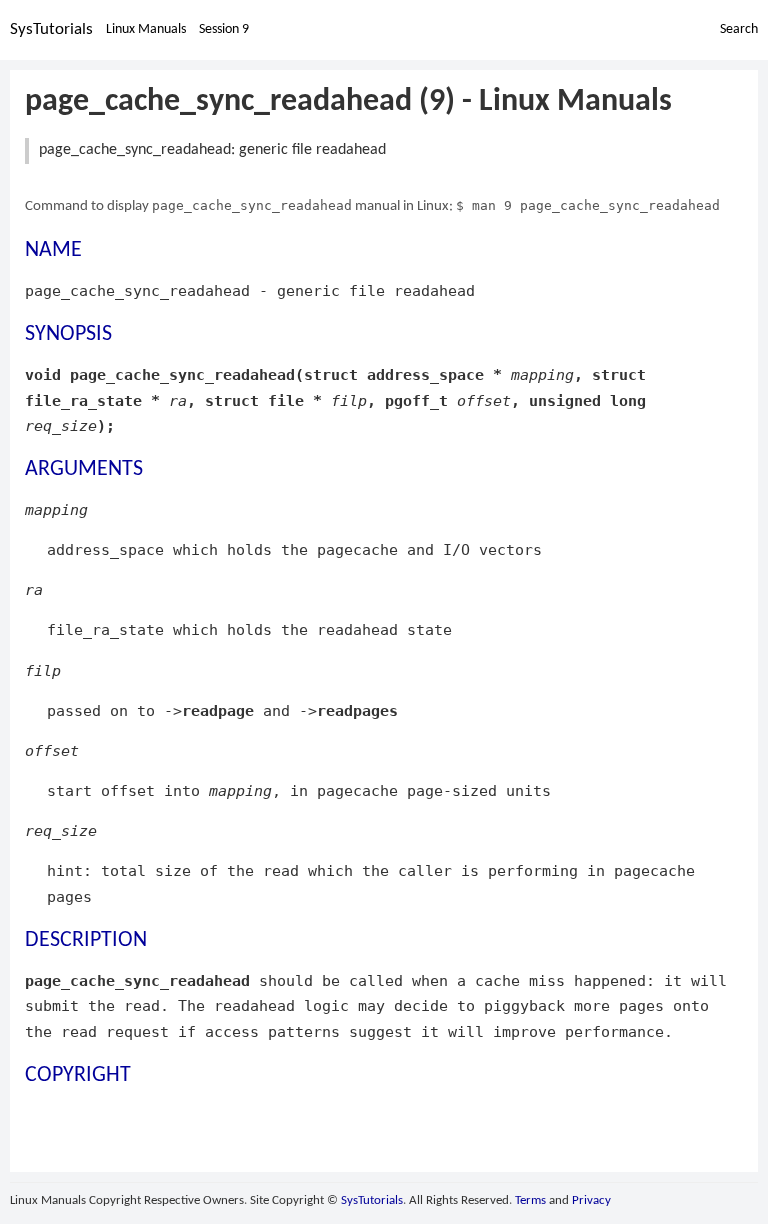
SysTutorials (51, 29)
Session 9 (224, 29)
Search (739, 29)
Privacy (591, 1200)
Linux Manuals (146, 29)
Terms (530, 1200)
